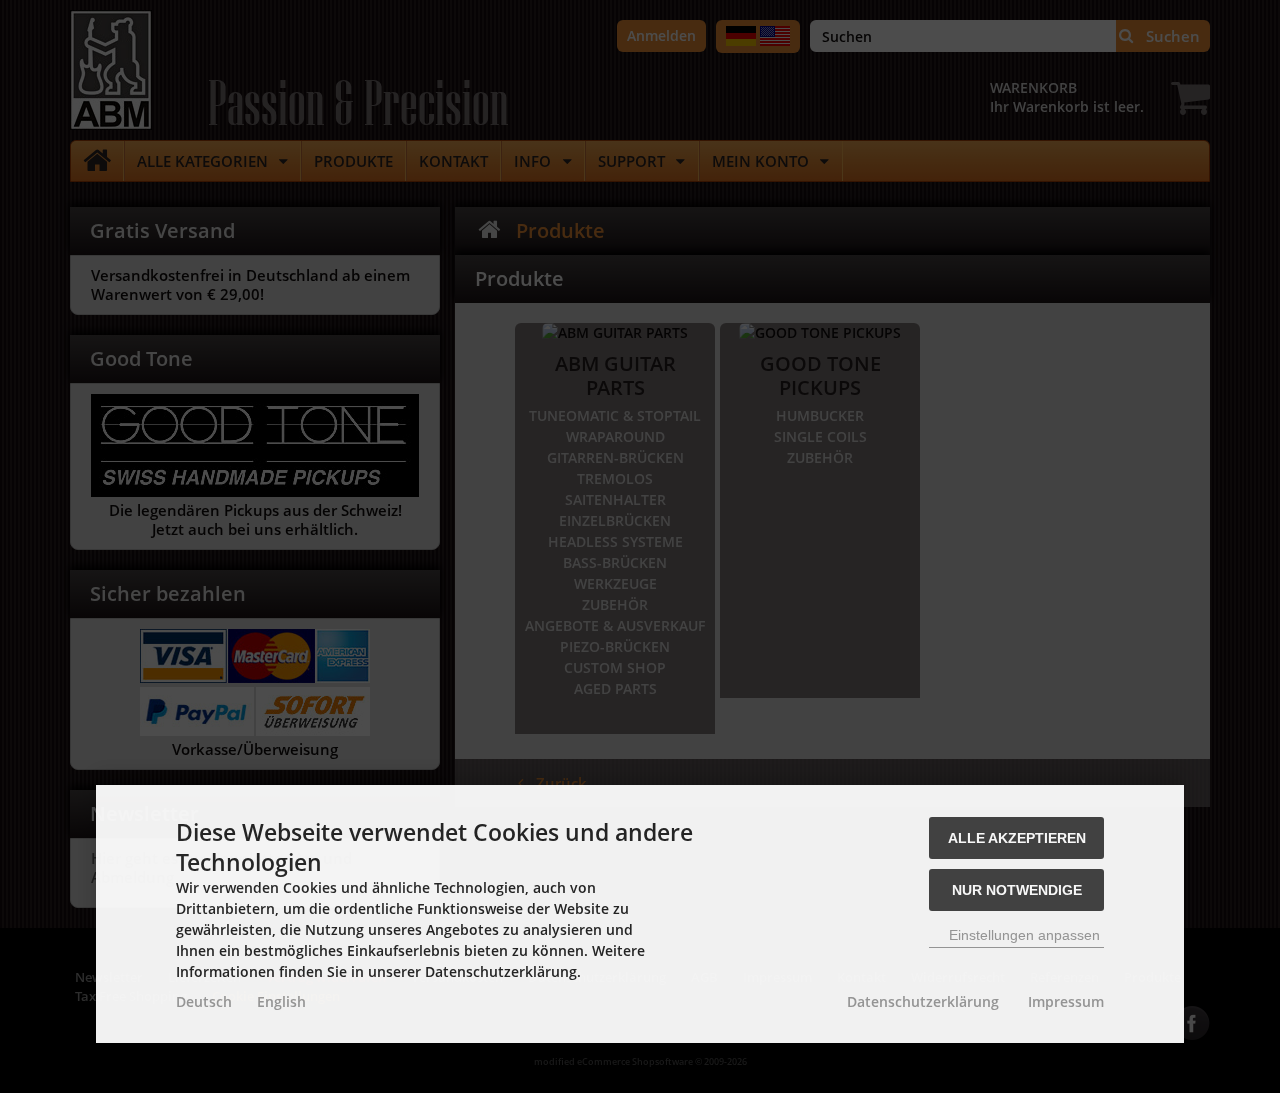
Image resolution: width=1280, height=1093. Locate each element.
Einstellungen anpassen (1022, 935)
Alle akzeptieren (1017, 838)
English (281, 1001)
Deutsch (204, 1001)
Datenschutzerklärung (923, 1001)
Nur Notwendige (1017, 890)
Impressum (1066, 1001)
